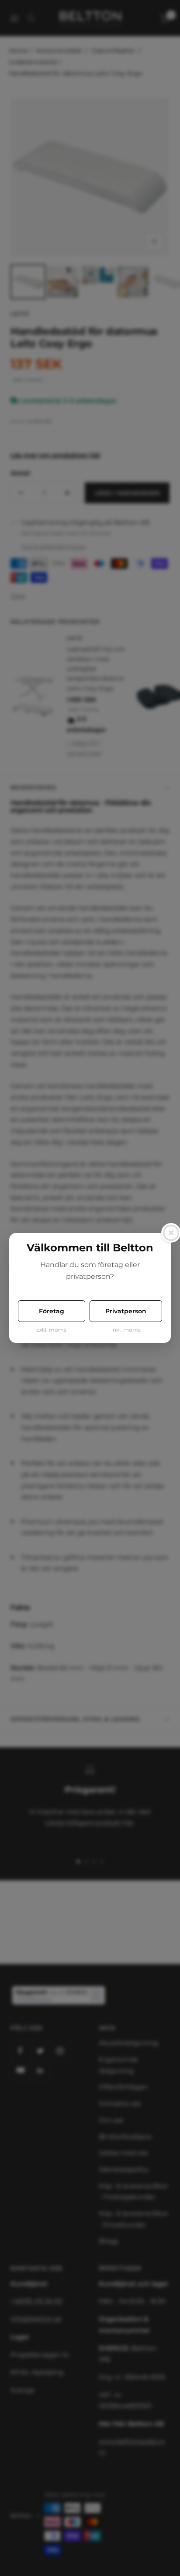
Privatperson (126, 1311)
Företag (52, 1311)
